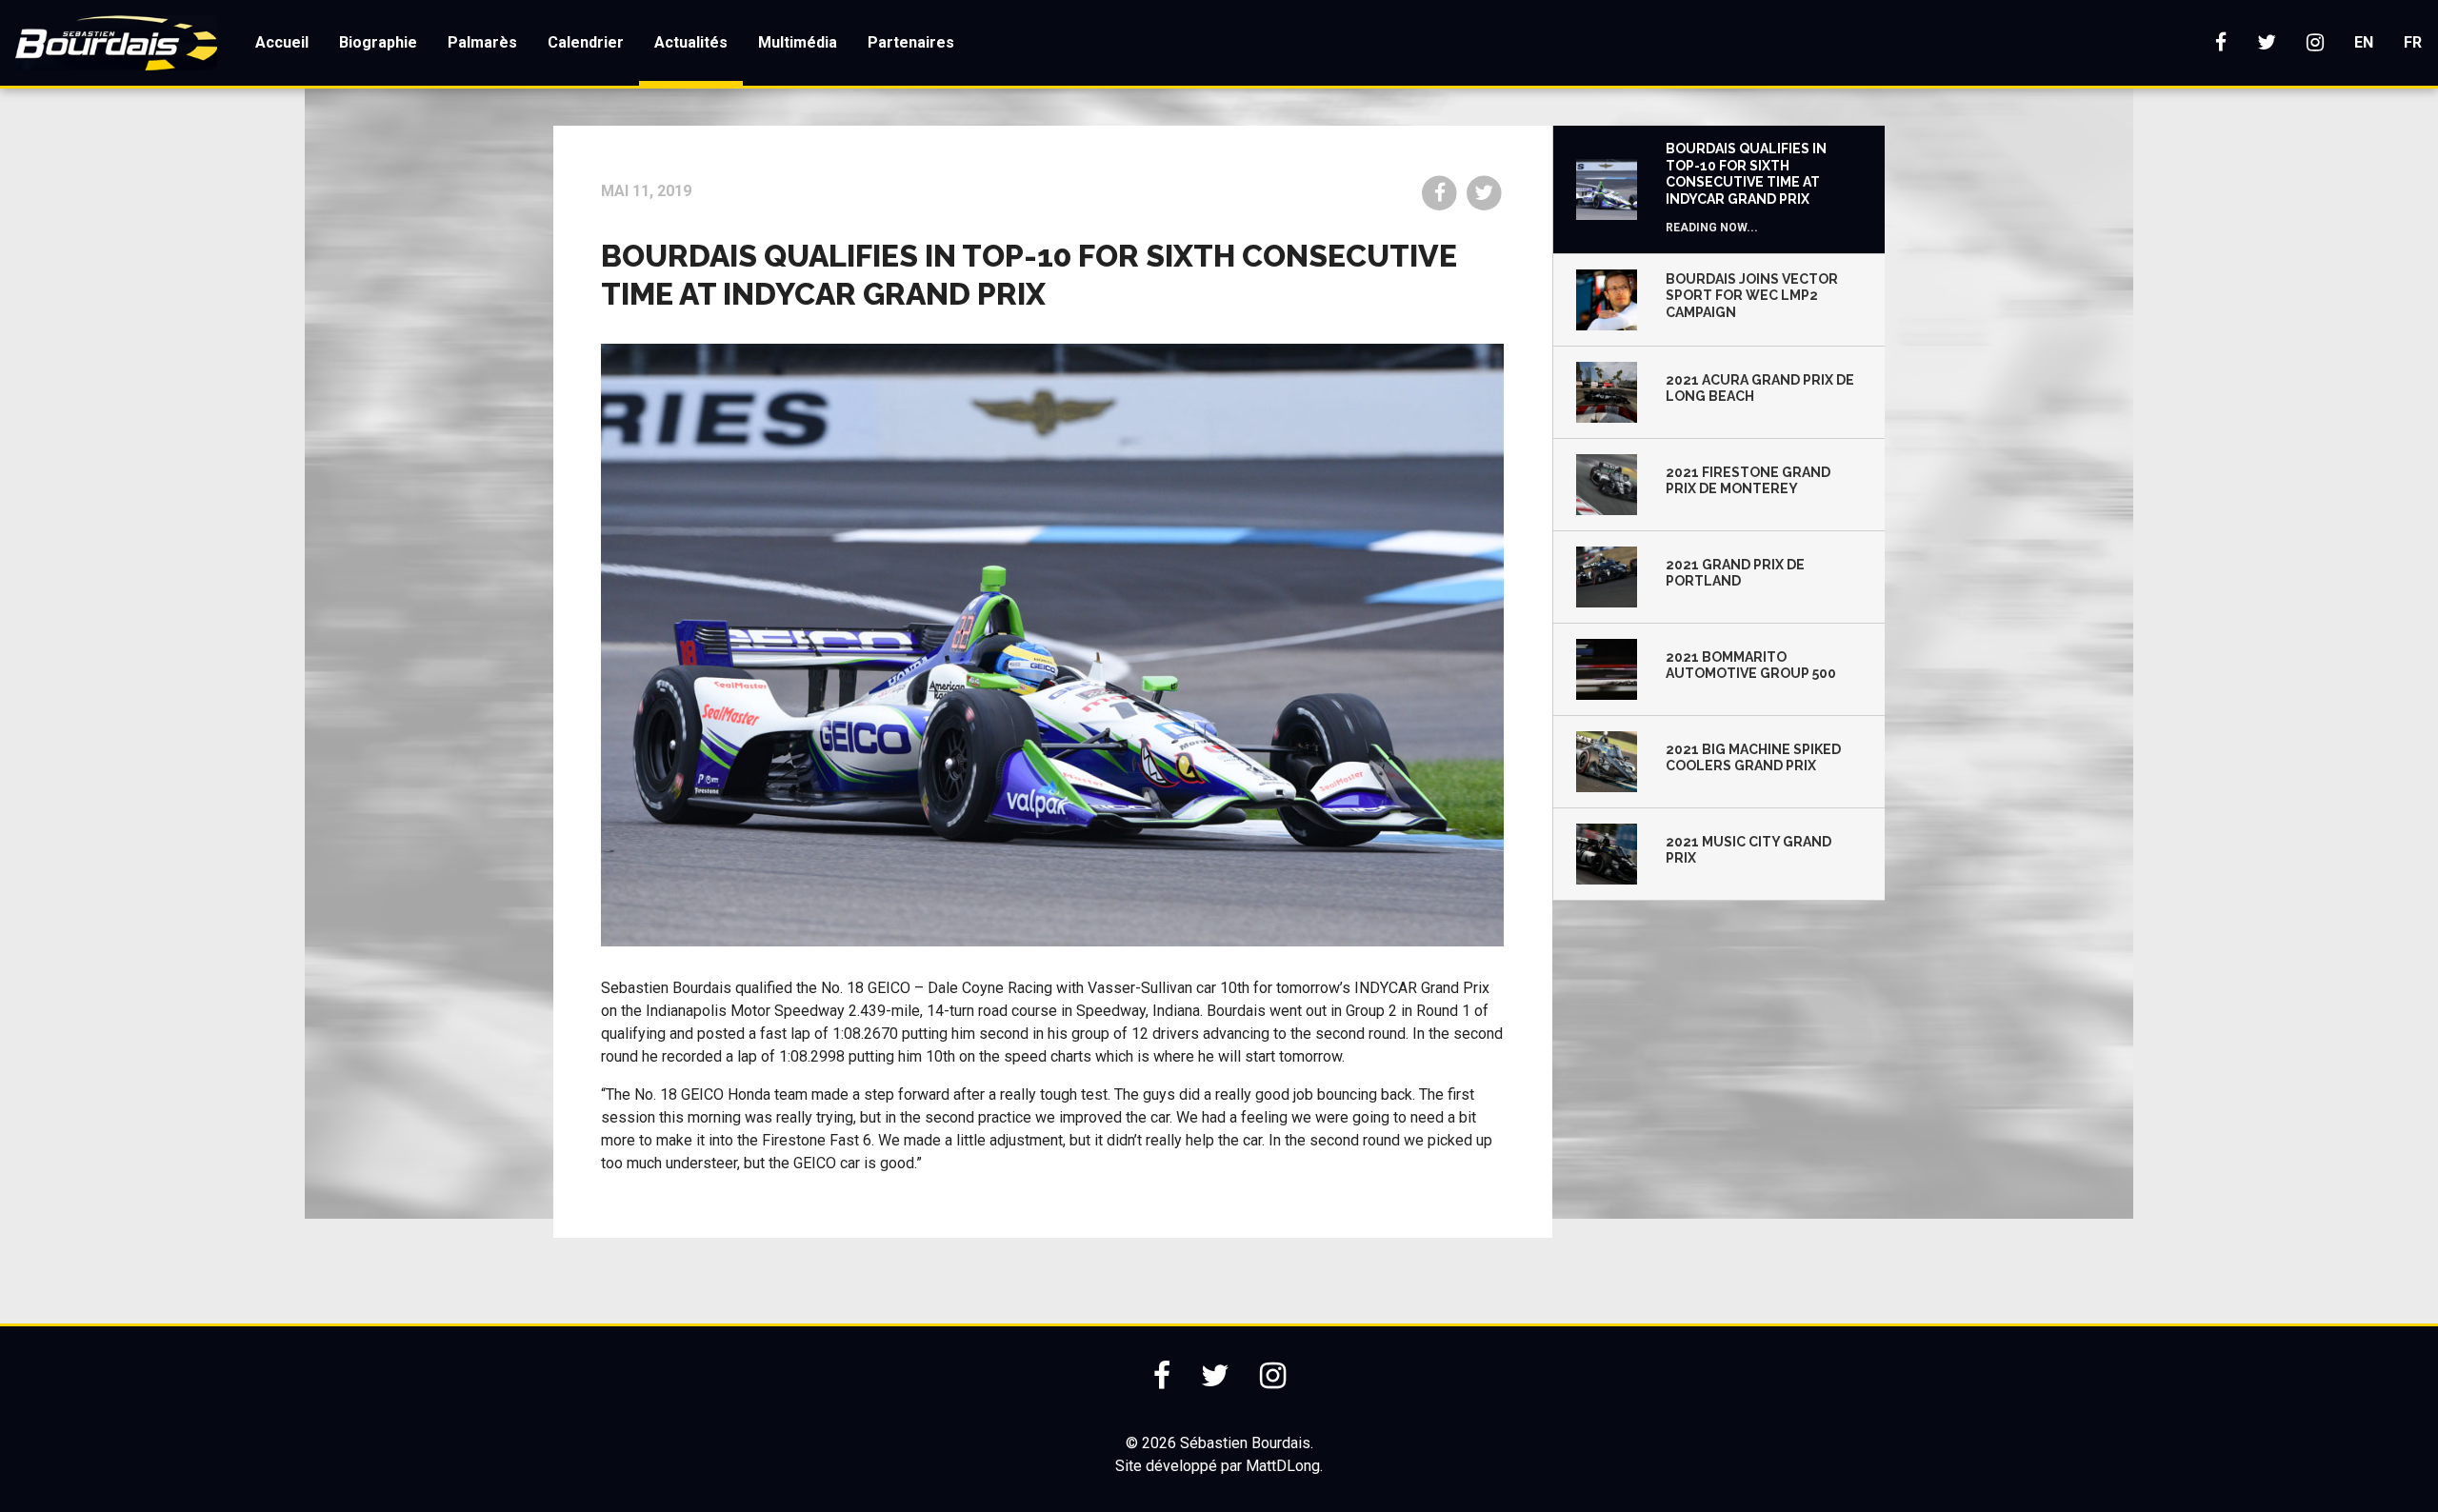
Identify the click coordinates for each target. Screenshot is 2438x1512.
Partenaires (911, 42)
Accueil (282, 42)
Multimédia (798, 42)
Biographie (378, 42)
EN (2364, 42)
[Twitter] (2267, 43)
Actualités (691, 42)
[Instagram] (2315, 43)
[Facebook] (2221, 43)
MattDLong (1283, 1466)
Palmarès (482, 42)
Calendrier (586, 42)
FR (2413, 42)
